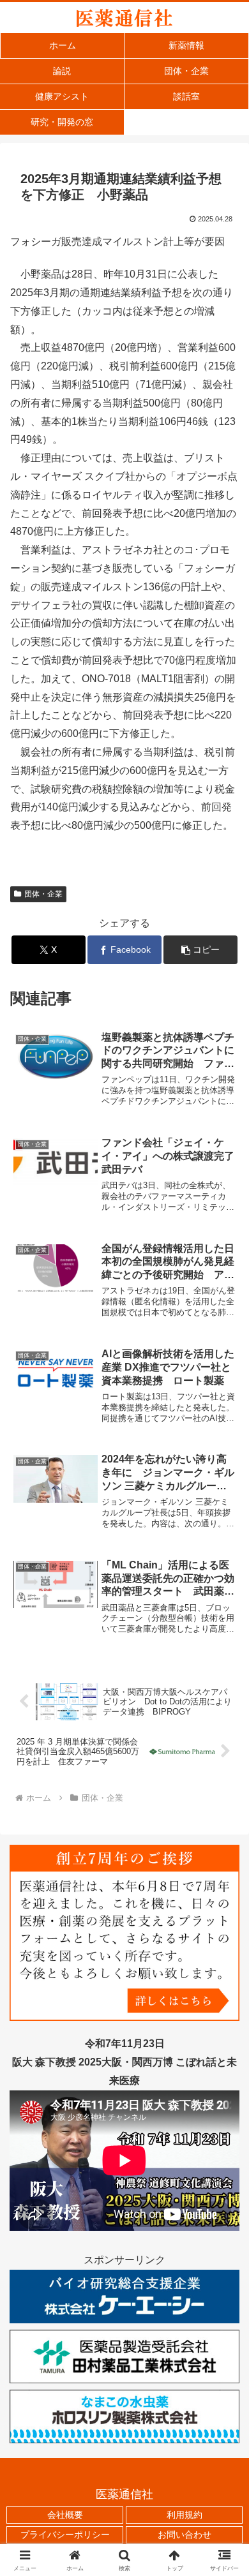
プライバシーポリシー (65, 2535)
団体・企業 (43, 894)
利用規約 (185, 2515)
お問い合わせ (185, 2535)
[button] (200, 950)
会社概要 (65, 2515)
